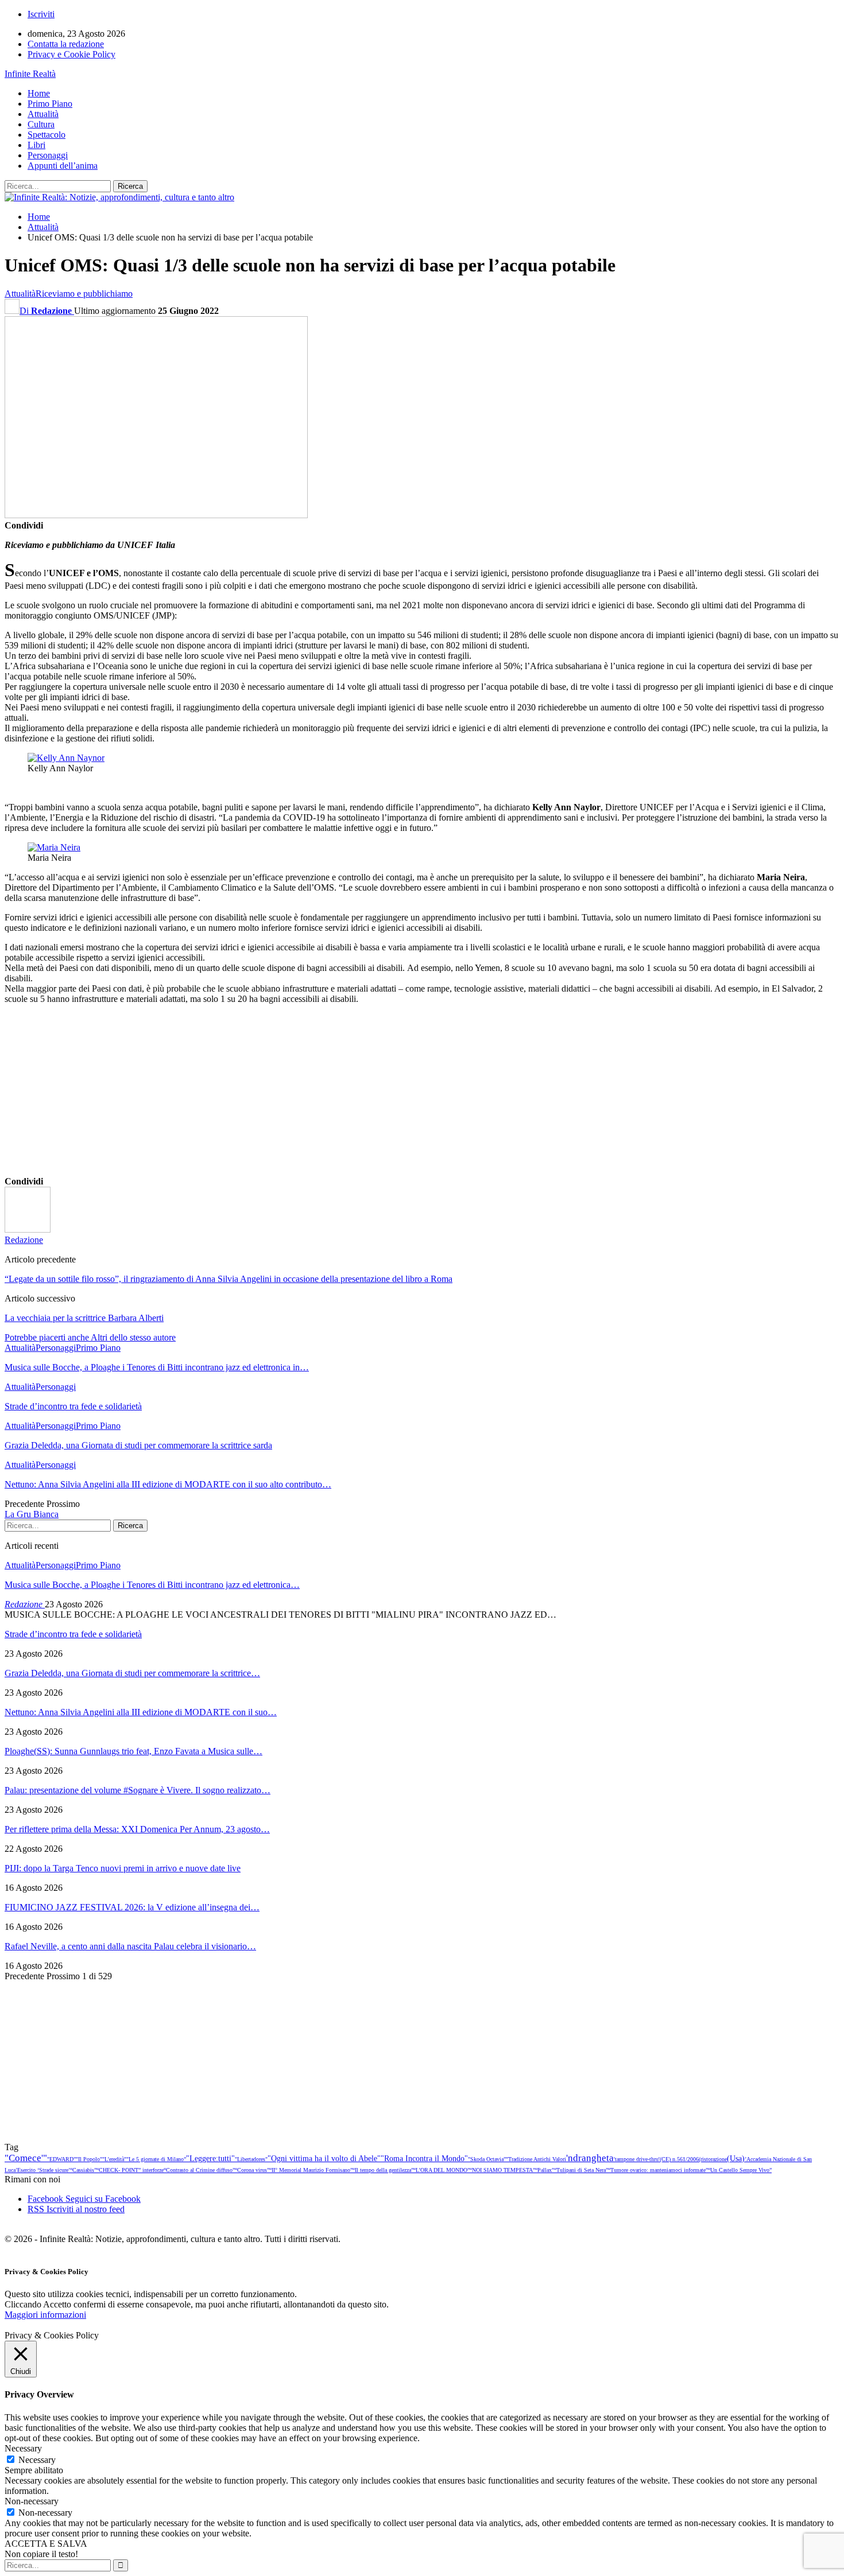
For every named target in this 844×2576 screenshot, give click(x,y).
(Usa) (736, 2158)
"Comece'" (26, 2158)
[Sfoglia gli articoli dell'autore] (28, 1229)
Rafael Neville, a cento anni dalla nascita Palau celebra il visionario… (130, 1946)
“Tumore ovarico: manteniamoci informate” (658, 2170)
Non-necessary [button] (32, 2501)
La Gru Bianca (32, 1514)
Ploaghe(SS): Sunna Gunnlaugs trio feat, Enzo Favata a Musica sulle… (133, 1751)
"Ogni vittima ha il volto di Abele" (324, 2158)
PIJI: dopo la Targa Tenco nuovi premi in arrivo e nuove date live (123, 1868)
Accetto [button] (57, 2304)
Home (39, 93)
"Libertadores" (251, 2159)
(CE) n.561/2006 (679, 2159)
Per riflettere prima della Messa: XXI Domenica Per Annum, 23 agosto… (137, 1829)
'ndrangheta (590, 2158)
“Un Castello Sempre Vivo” (740, 2170)
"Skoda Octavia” (487, 2159)
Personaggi (48, 155)
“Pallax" (545, 2170)
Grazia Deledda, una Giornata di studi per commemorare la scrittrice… (132, 1673)
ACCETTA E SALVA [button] (46, 2544)
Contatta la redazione (66, 44)
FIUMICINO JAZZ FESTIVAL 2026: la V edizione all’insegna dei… (132, 1907)
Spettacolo (47, 135)
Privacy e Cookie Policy (71, 54)
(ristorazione (713, 2159)
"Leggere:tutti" (210, 2158)
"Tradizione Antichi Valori (536, 2159)
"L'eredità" (114, 2159)
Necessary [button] (23, 2448)
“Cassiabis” (83, 2170)
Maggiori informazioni (45, 2315)
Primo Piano (50, 104)
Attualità (43, 114)
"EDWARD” (61, 2159)
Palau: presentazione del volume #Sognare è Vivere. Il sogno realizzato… (138, 1790)
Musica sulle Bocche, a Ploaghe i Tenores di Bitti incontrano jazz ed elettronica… (152, 1585)
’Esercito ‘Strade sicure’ (43, 2170)
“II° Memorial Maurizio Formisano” (311, 2170)
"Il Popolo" (89, 2159)
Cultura (41, 124)
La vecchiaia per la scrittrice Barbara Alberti (84, 1318)
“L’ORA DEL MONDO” (442, 2170)
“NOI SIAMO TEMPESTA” (502, 2170)
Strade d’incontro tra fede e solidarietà (73, 1634)
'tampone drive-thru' (637, 2159)
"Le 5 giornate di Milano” (156, 2159)
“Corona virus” (252, 2170)
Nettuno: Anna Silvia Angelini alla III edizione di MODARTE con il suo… (141, 1712)
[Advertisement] (349, 1094)
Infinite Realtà (30, 74)
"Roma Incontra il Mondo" (424, 2158)
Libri (36, 145)
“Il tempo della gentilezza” (383, 2170)
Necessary (37, 2460)
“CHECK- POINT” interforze (130, 2170)
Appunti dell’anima (63, 166)
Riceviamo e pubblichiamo (84, 294)
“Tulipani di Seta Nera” (581, 2170)
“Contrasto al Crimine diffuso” (199, 2170)
